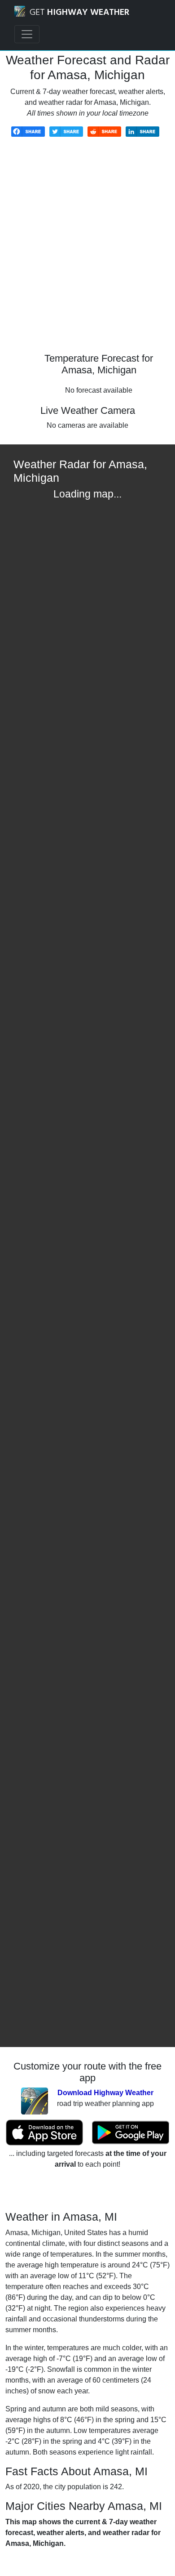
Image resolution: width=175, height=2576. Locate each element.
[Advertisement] (87, 251)
